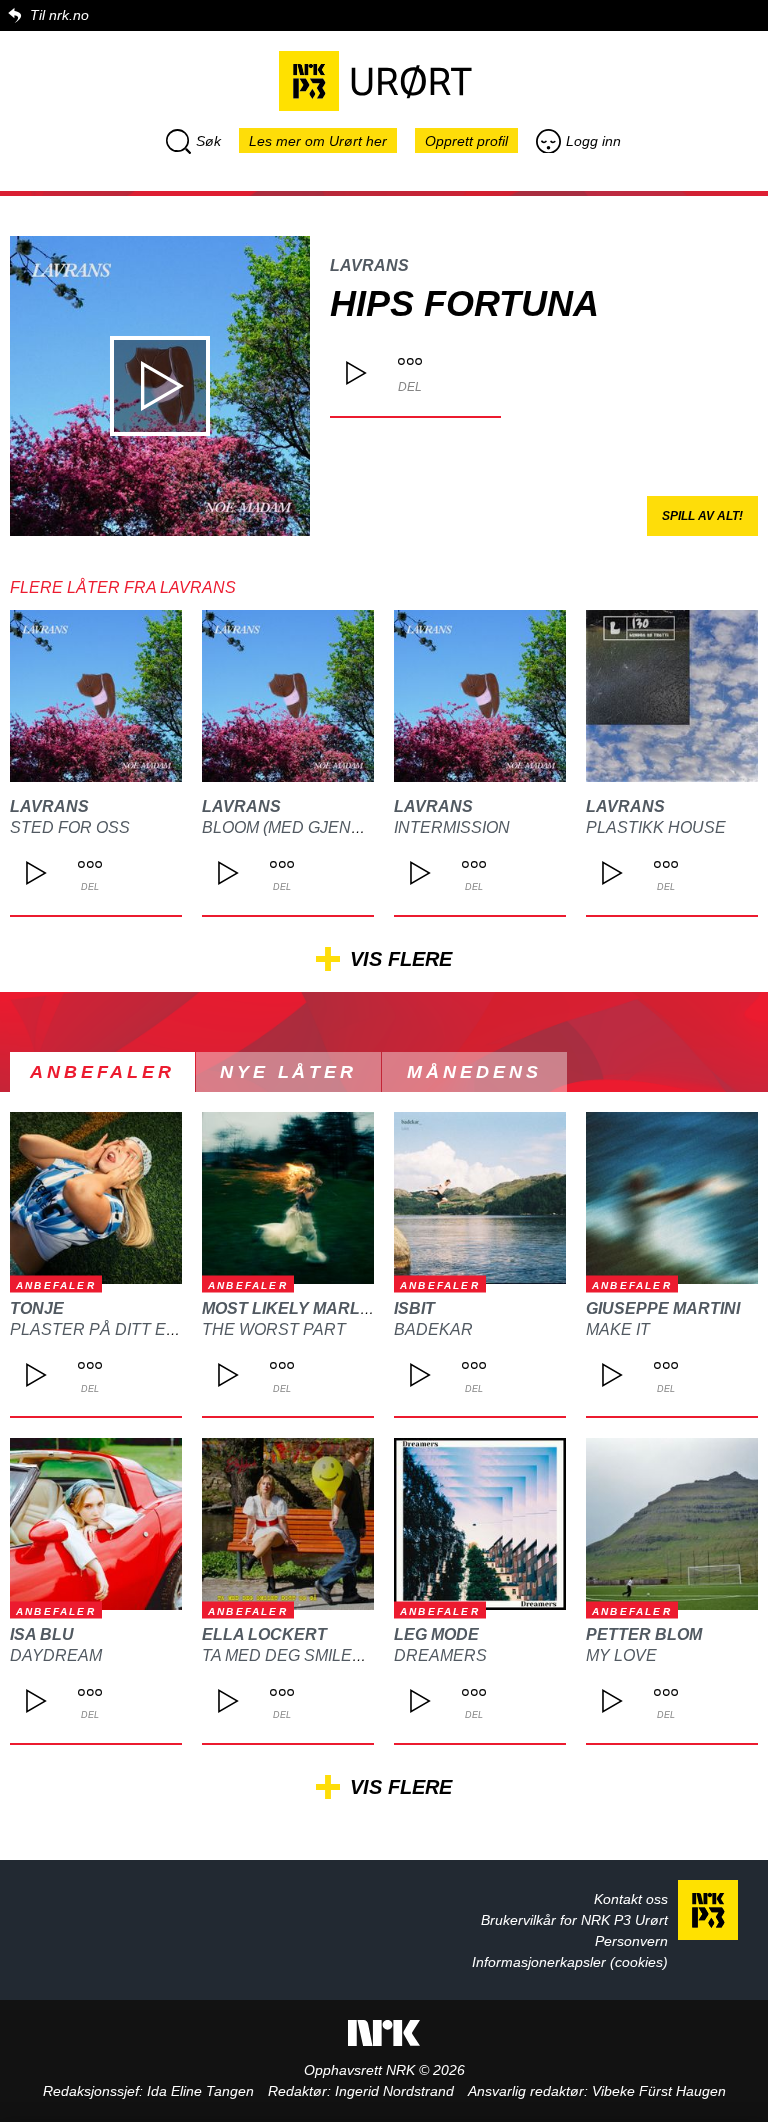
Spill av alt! (702, 516)
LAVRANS (369, 265)
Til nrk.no (59, 15)
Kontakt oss (631, 1899)
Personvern (631, 1941)
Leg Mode (436, 1634)
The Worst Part (274, 1329)
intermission (452, 827)
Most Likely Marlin (289, 1308)
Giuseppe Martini (663, 1308)
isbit (414, 1308)
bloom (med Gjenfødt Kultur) (335, 827)
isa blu (42, 1634)
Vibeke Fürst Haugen (659, 2091)
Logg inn (593, 141)
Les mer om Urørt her (318, 141)
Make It (618, 1329)
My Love (621, 1655)
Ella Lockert (264, 1634)
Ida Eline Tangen (200, 2091)
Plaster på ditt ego (100, 1329)
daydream (56, 1655)
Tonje (37, 1308)
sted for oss (70, 827)
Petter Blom (644, 1634)
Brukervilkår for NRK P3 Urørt (574, 1920)
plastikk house (656, 827)
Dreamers (440, 1655)
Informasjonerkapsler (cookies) (570, 1962)
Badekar (433, 1329)
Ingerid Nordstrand (394, 2091)
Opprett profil (466, 141)
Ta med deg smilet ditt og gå (329, 1655)
